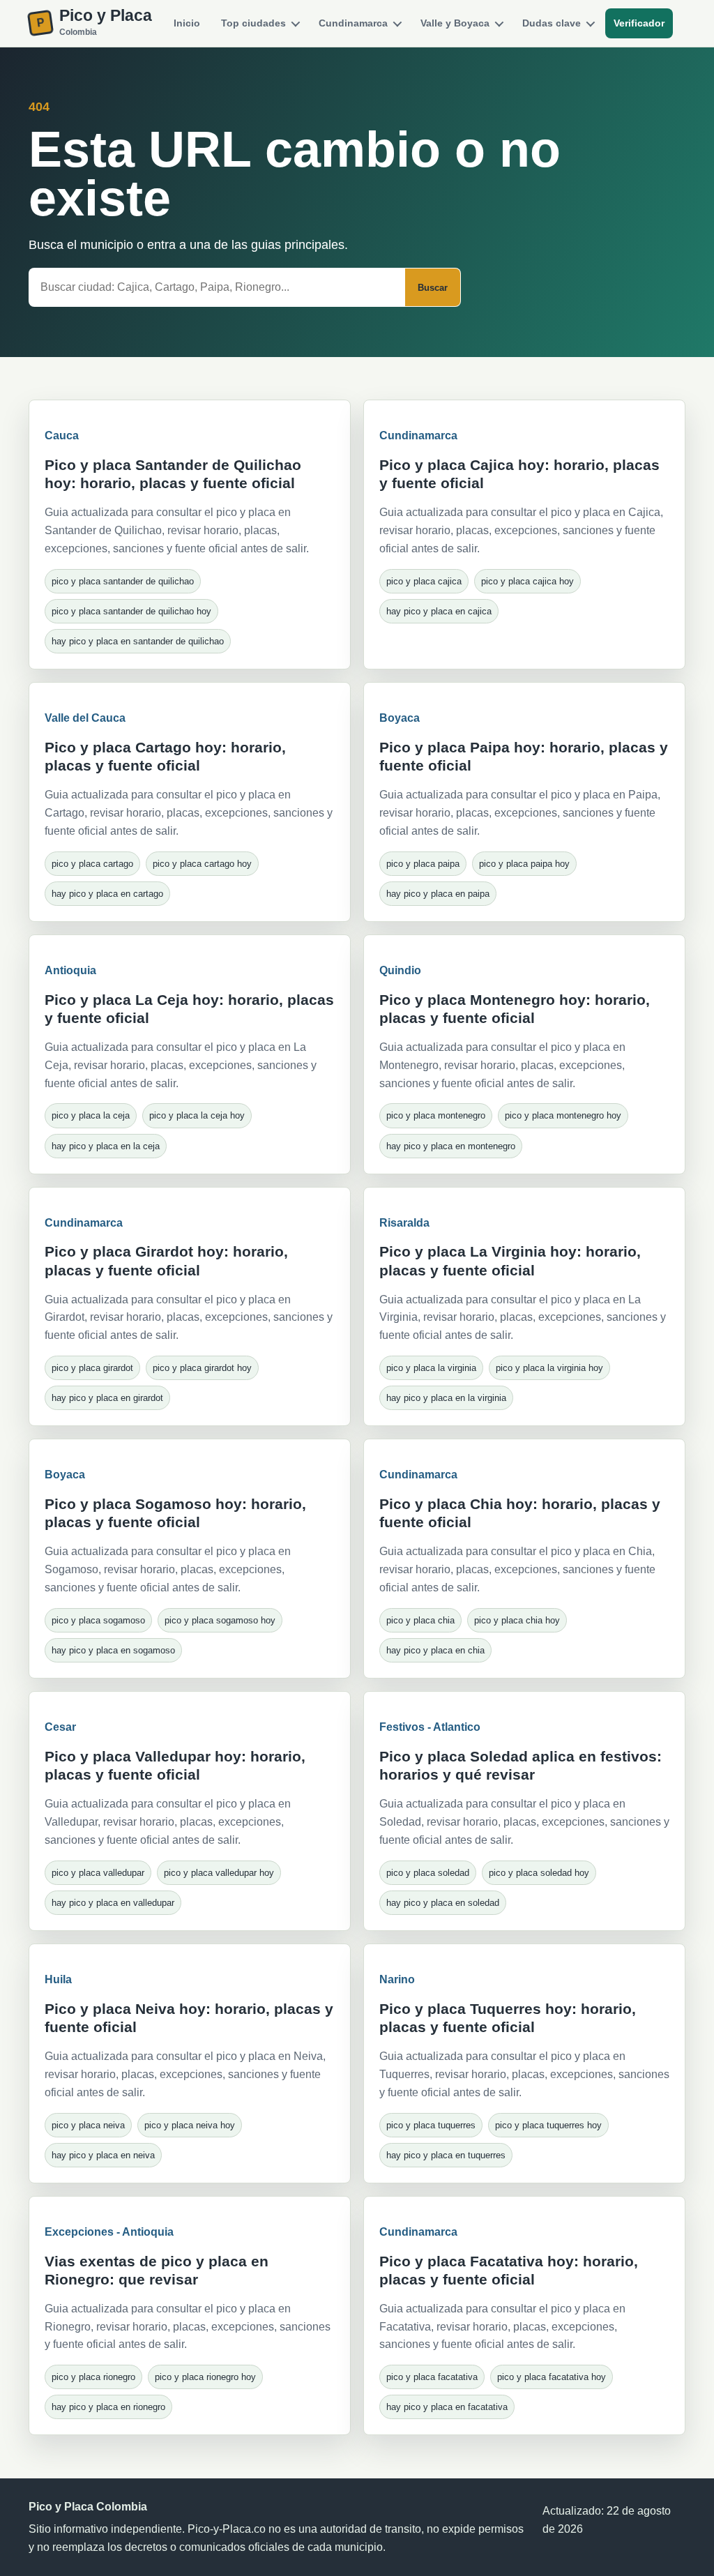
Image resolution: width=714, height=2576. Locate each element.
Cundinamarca (353, 23)
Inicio (187, 23)
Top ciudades (253, 23)
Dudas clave (552, 23)
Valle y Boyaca (455, 23)
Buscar (433, 288)
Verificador (639, 23)
